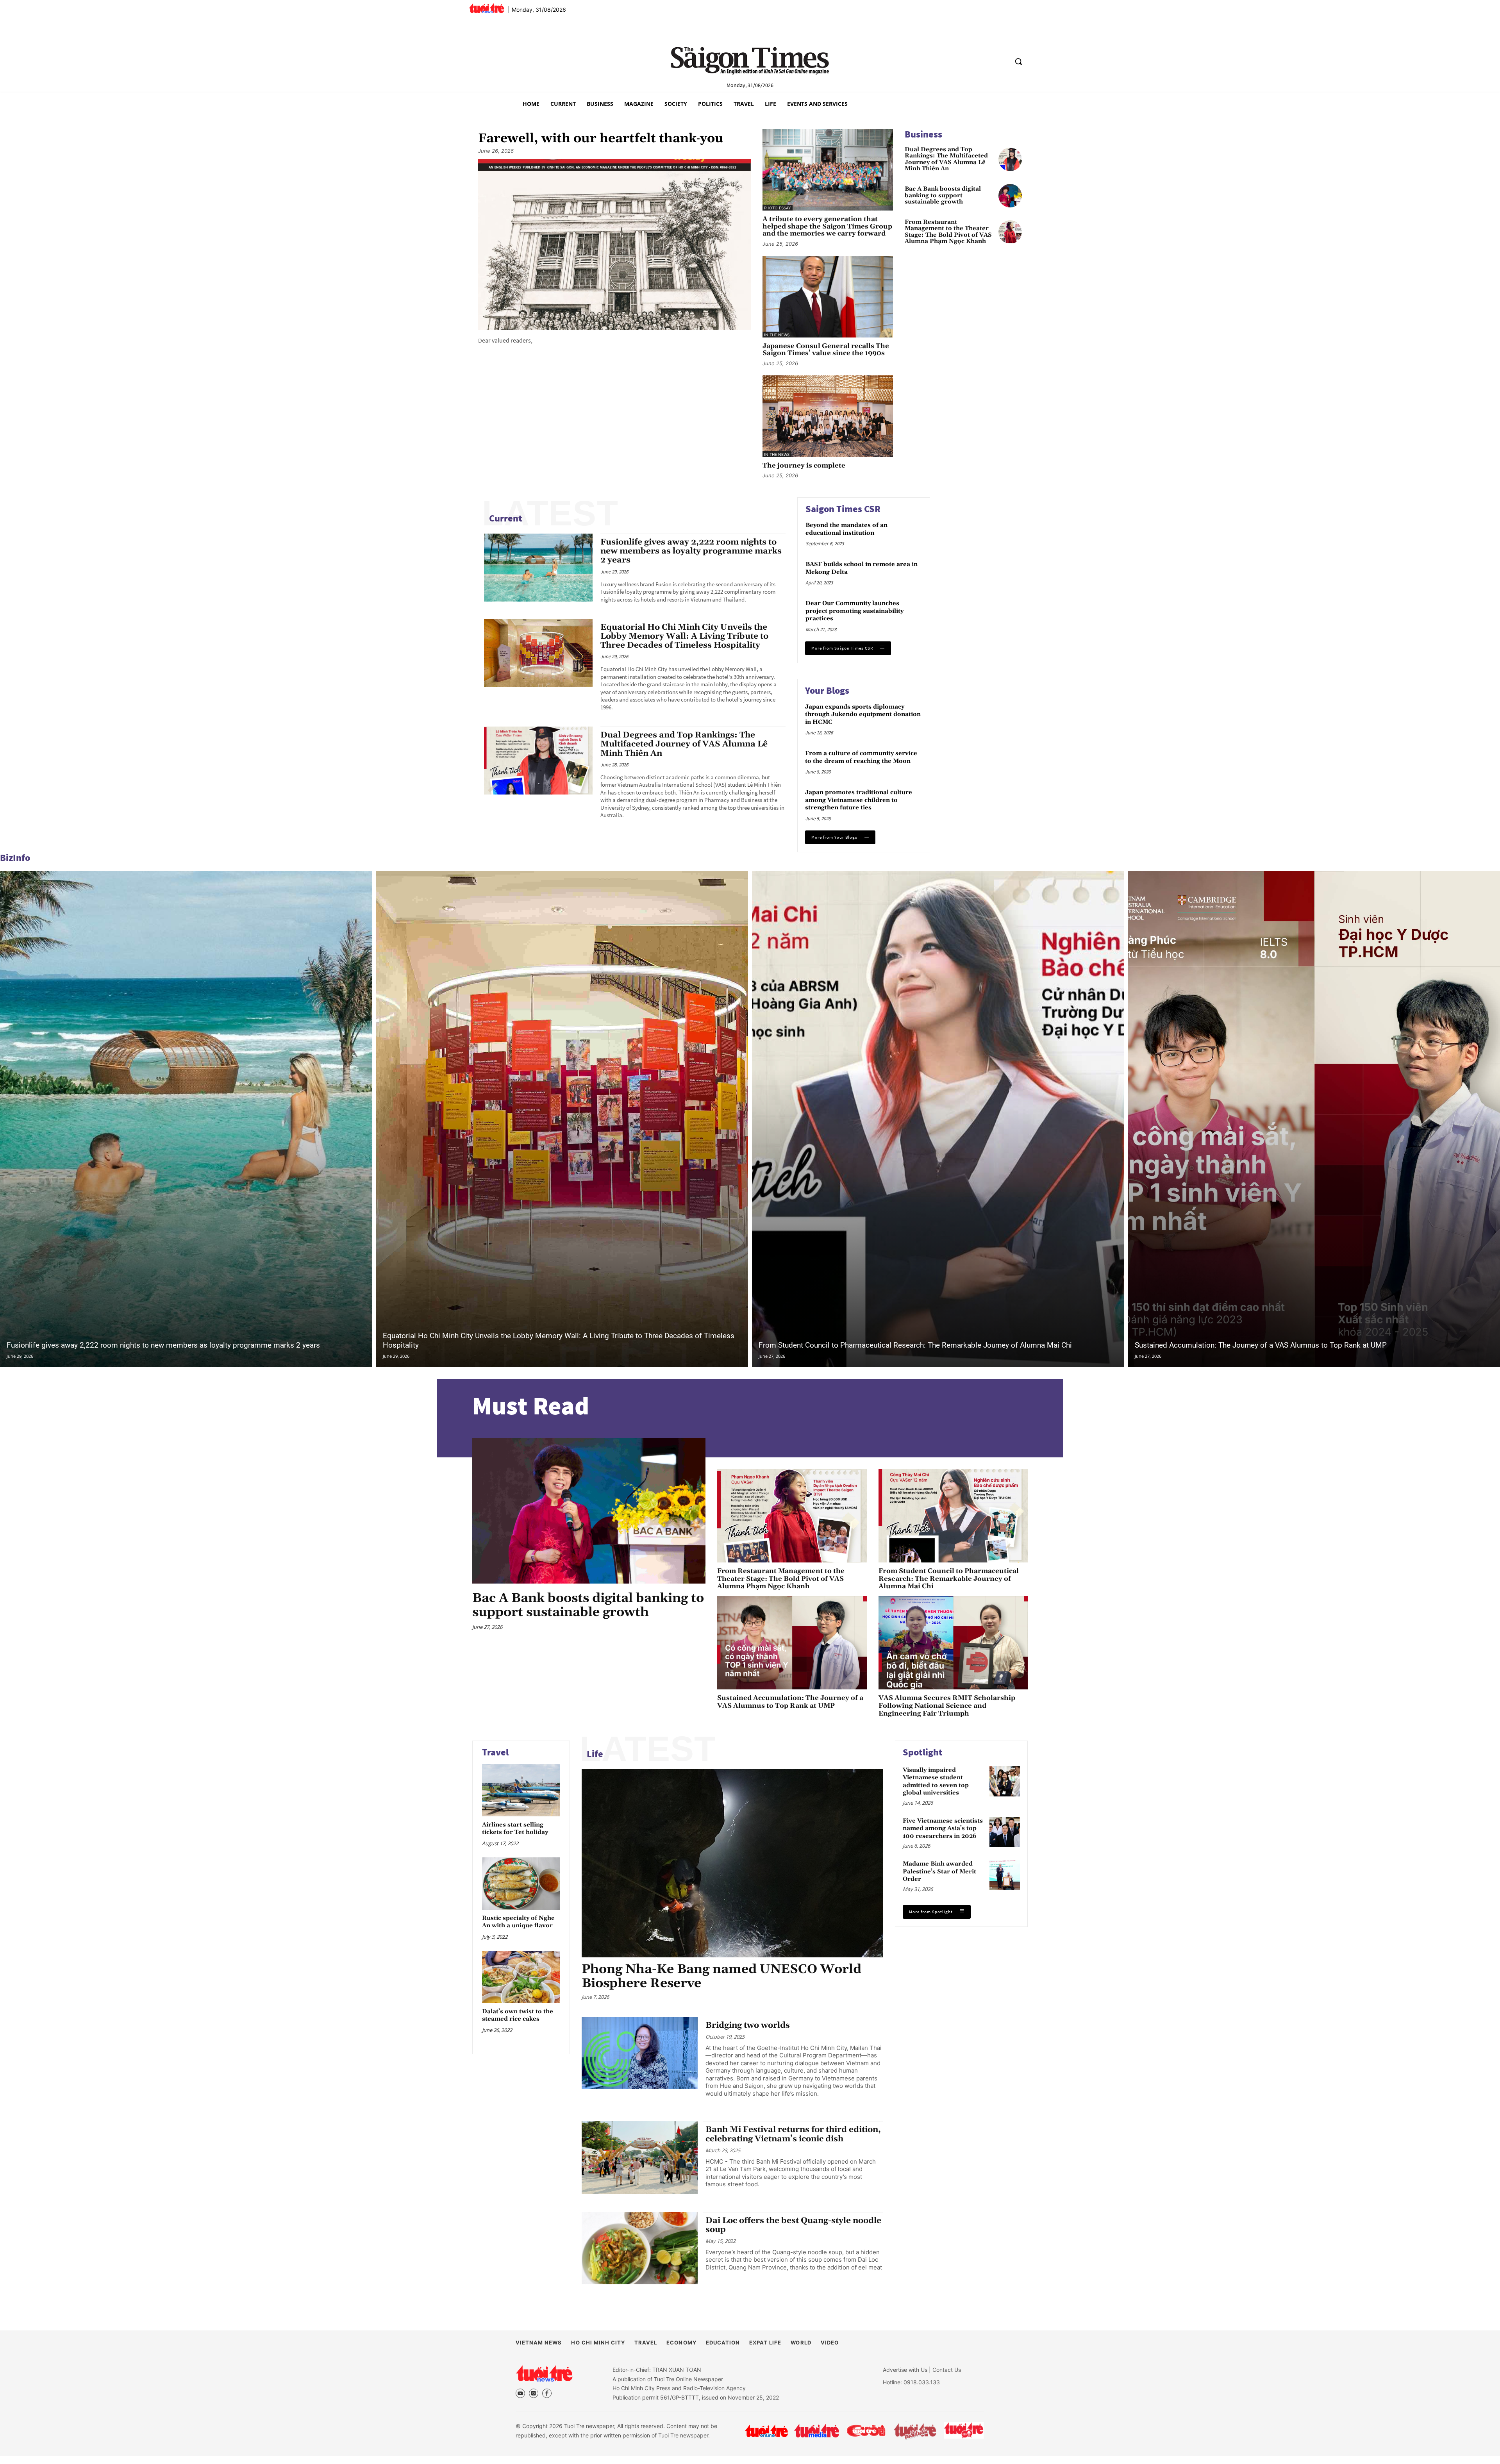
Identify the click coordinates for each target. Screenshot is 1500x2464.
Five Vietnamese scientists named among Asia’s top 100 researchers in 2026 (943, 1828)
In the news (777, 335)
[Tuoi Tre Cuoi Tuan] (915, 2431)
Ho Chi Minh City (598, 2343)
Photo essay (778, 208)
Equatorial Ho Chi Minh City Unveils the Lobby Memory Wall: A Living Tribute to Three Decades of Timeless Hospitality (684, 636)
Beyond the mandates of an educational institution (846, 529)
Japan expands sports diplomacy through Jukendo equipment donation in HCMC (863, 714)
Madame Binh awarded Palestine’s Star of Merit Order (939, 1871)
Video (830, 2343)
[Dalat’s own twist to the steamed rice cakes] (521, 1977)
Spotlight (923, 1752)
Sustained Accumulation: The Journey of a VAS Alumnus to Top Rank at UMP (1261, 1345)
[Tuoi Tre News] (544, 2373)
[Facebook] (547, 2393)
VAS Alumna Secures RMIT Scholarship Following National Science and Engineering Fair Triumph (947, 1706)
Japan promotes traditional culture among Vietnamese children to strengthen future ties (859, 800)
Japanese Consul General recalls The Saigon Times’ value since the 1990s (826, 350)
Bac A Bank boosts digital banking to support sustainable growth (943, 196)
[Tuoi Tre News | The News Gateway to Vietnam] (487, 8)
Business (923, 134)
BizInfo (15, 858)
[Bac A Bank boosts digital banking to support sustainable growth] (1010, 196)
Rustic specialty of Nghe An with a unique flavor (518, 1922)
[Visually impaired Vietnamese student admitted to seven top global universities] (1005, 1781)
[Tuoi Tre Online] (766, 2431)
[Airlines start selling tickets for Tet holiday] (521, 1790)
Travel (495, 1752)
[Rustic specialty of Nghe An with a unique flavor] (521, 1884)
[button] (1018, 61)
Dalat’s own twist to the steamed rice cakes (518, 2015)
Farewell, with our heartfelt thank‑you (601, 139)
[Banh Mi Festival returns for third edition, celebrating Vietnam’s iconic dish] (640, 2157)
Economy (681, 2343)
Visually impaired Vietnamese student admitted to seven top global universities (936, 1782)
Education (723, 2343)
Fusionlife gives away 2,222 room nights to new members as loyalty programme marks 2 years (691, 551)
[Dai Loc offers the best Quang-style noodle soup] (640, 2248)
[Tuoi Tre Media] (817, 2431)
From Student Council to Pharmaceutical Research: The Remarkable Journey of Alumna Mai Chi (915, 1345)
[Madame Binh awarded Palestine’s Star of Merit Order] (1005, 1875)
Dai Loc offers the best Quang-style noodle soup (793, 2225)
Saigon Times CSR (843, 509)
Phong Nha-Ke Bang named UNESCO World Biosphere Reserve (721, 1976)
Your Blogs (827, 690)
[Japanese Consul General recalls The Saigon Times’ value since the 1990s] (828, 297)
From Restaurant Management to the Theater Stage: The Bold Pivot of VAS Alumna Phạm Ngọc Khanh (948, 232)
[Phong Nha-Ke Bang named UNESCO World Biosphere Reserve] (732, 1863)
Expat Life (765, 2343)
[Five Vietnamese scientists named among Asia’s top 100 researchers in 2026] (1005, 1832)
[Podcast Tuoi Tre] (964, 2431)
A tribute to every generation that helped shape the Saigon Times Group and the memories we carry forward (827, 227)
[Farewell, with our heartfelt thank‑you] (614, 244)
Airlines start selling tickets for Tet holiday (515, 1829)
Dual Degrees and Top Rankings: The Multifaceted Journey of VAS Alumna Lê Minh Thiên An (946, 159)
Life (595, 1754)
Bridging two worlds (748, 2025)
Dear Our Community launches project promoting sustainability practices (854, 611)
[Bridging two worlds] (640, 2053)
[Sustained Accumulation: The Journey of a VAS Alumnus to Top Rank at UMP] (792, 1643)
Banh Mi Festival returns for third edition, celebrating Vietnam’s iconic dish (793, 2134)
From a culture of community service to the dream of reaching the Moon (861, 757)
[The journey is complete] (828, 416)
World (801, 2343)
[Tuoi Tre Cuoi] (866, 2431)
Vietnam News (539, 2343)
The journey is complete (804, 466)
